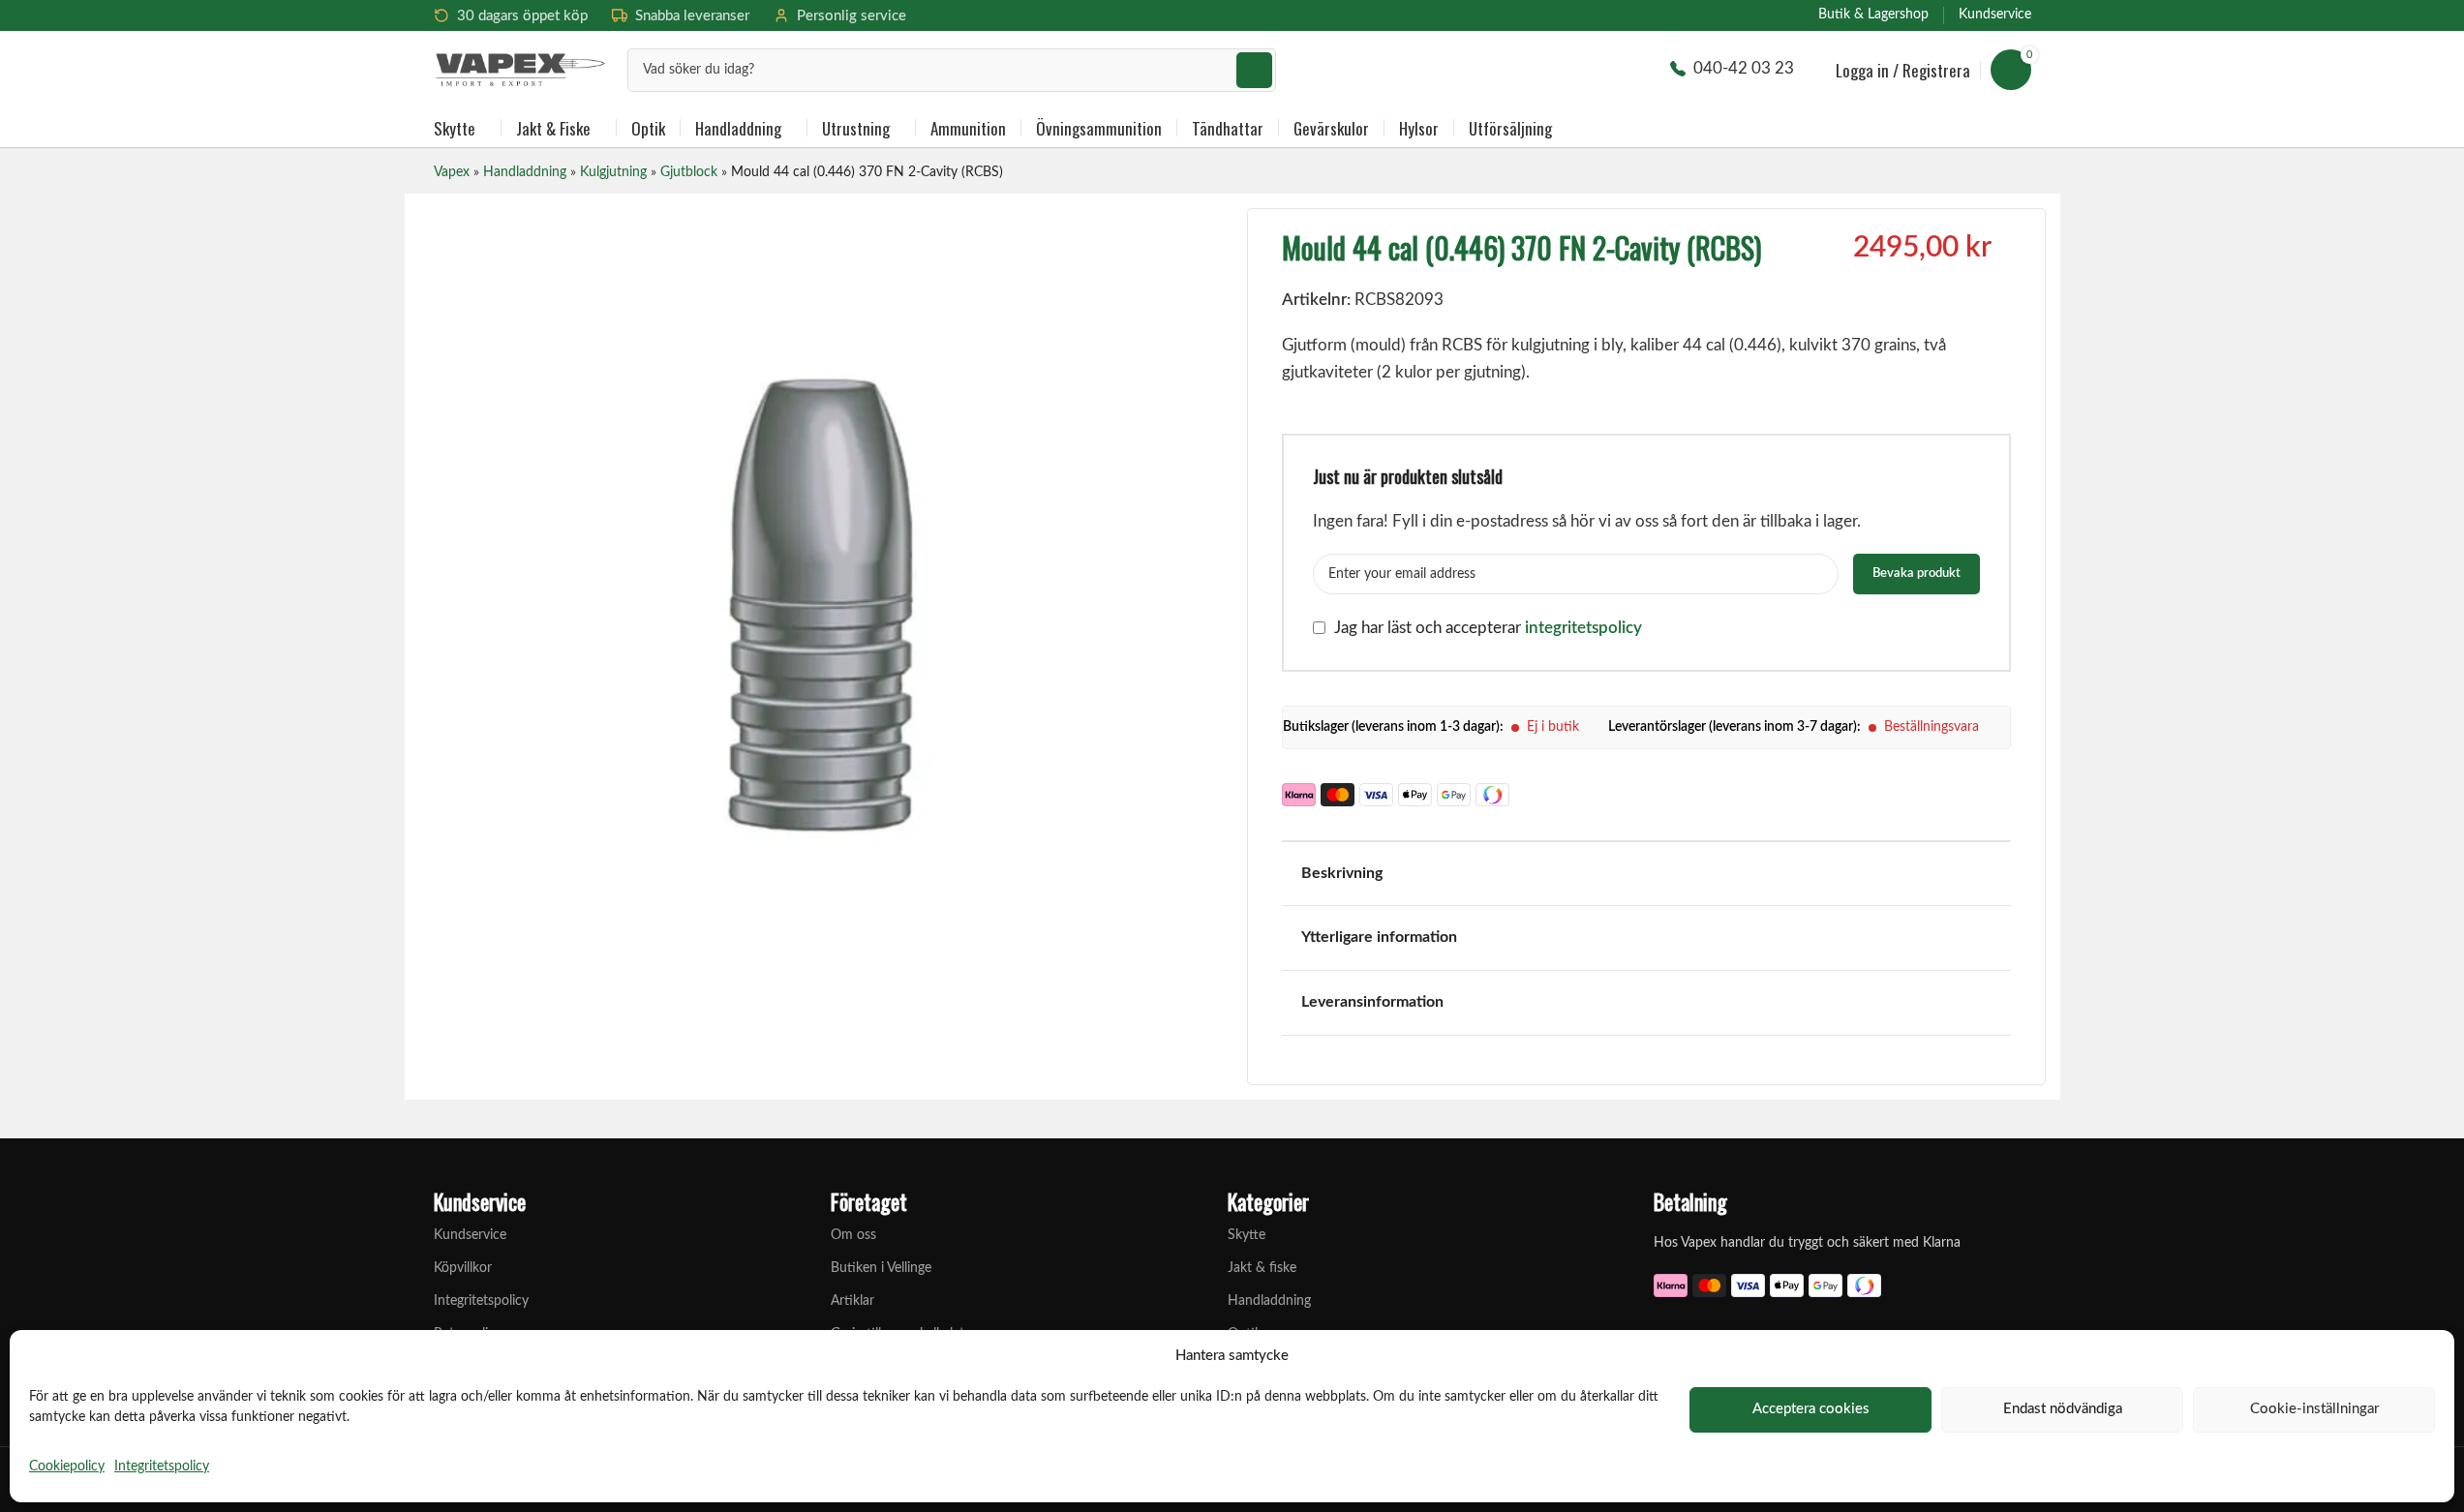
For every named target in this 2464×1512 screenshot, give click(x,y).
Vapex (452, 172)
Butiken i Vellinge (881, 1268)
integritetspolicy (1583, 628)
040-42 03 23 (1744, 68)
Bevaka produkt (1916, 574)
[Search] (1254, 70)
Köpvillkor (463, 1268)
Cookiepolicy (67, 1467)
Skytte (1247, 1235)
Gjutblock (689, 172)
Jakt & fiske (1262, 1268)
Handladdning (525, 172)
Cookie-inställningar (2314, 1409)
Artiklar (852, 1301)
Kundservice (470, 1235)
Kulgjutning (613, 172)
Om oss (853, 1235)
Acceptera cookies (1811, 1409)
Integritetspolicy (162, 1467)
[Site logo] (521, 68)
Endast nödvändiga (2063, 1409)
